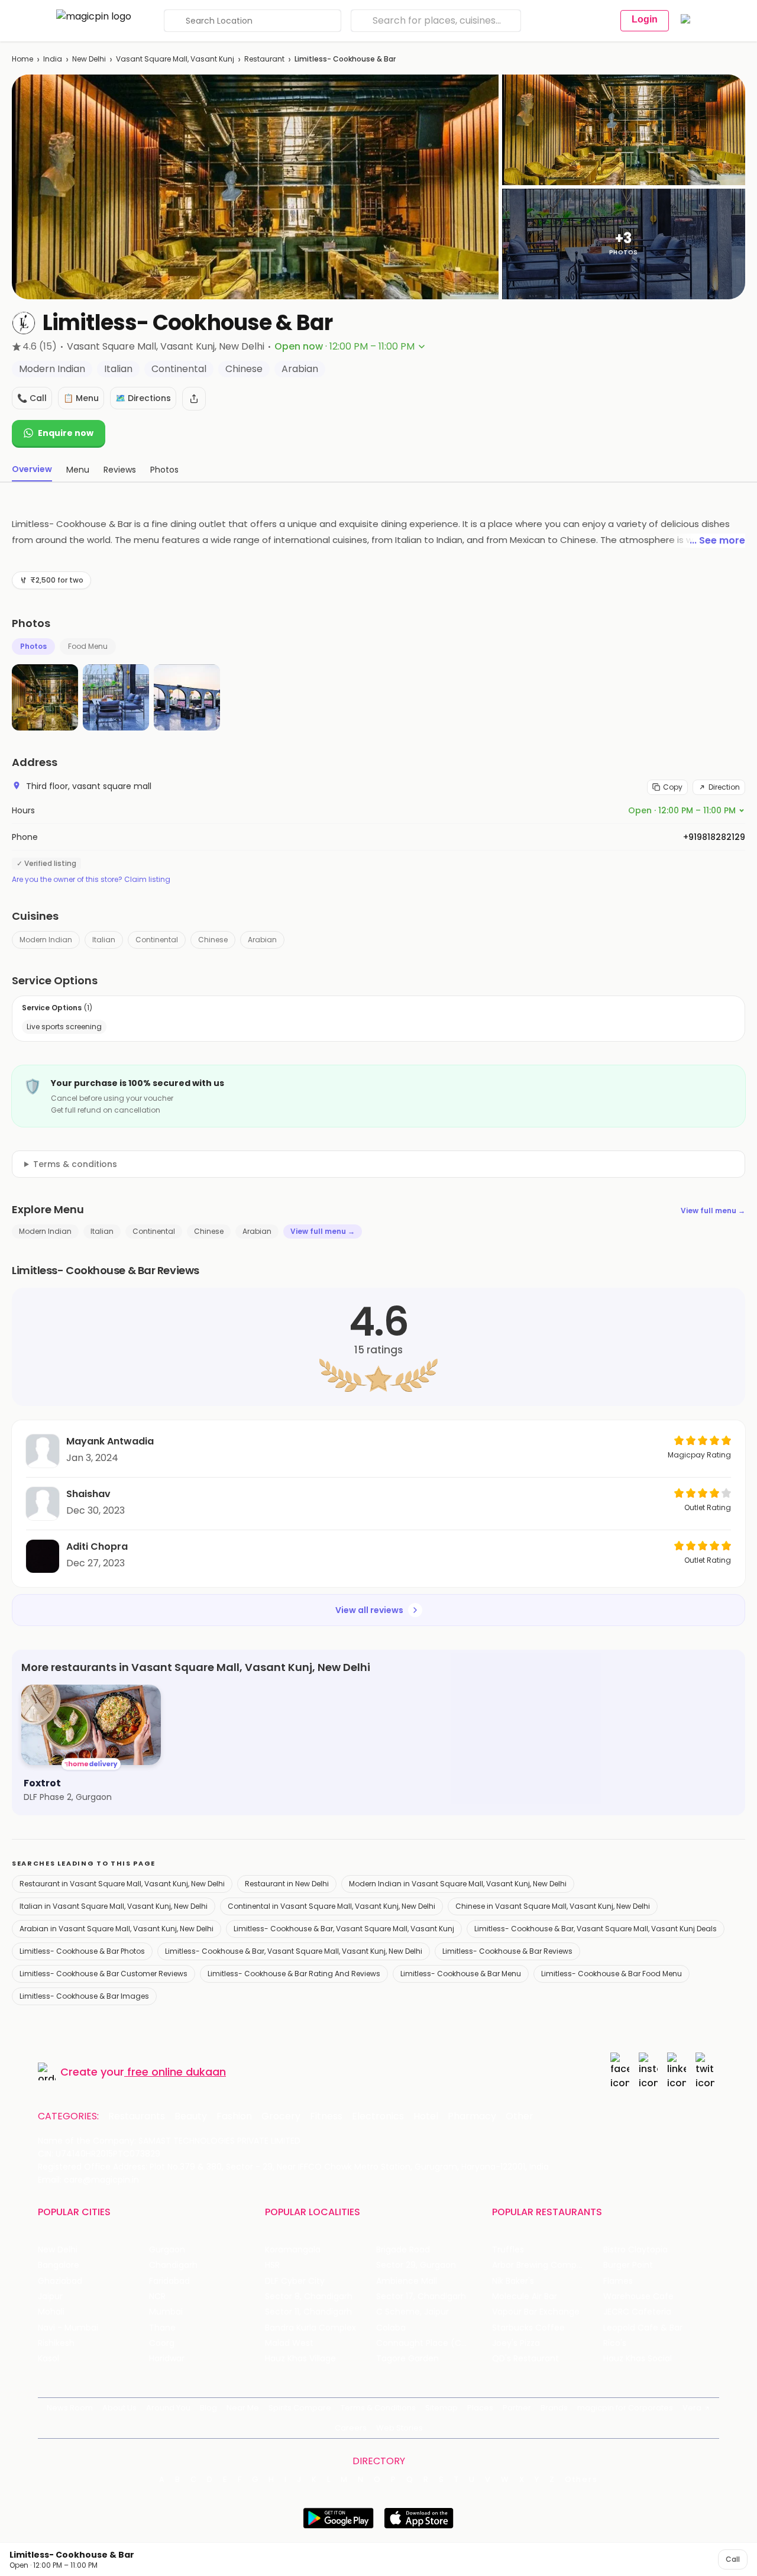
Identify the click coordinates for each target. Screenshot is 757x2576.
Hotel (426, 2116)
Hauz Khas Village (300, 2359)
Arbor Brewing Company (542, 2265)
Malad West (289, 2343)
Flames (618, 2281)
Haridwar (167, 2359)
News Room (70, 2408)
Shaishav (88, 1494)
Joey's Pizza (516, 2343)
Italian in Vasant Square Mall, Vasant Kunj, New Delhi (114, 1906)
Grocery (281, 2116)
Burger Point (628, 2265)
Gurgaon (167, 2250)
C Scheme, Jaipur (413, 2312)
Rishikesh (56, 2343)
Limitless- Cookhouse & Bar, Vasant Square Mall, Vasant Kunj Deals (596, 1929)
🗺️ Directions (143, 398)
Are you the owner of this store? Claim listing (91, 880)
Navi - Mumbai (68, 2328)
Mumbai (166, 2312)
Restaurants (137, 2116)
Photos (33, 646)
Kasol (48, 2359)
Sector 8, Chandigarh (309, 2297)
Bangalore (59, 2265)
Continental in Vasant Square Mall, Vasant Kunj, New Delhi (331, 1906)
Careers (351, 2428)
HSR (272, 2265)
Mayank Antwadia (110, 1441)
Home (22, 59)
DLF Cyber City (295, 2281)
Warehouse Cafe (638, 2297)
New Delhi (89, 59)
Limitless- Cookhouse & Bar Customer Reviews (103, 1974)
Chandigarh (173, 2265)
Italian (104, 940)
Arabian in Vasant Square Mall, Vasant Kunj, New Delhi (117, 1929)
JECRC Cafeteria (637, 2312)
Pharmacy (472, 2116)
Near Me (243, 2408)
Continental (157, 940)
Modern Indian (46, 940)
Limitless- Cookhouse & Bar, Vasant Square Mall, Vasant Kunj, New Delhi (294, 1951)
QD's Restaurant (525, 2359)
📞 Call (32, 398)
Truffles (508, 2250)
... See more (717, 540)
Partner (517, 2408)
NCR (157, 2297)
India (53, 59)
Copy (673, 787)
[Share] (194, 399)
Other (520, 2116)
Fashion (234, 2116)
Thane (162, 2328)
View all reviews (369, 1610)
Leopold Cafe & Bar (643, 2328)
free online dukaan (177, 2072)
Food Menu (88, 646)
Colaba (391, 2328)
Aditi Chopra (97, 1546)
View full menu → (713, 1211)
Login (645, 19)
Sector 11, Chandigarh (308, 2312)
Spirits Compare (300, 2408)
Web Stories (399, 2428)
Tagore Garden (407, 2359)
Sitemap (441, 2408)
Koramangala (293, 2250)
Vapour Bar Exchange (536, 2312)
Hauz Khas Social (638, 2359)
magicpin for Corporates (625, 2408)
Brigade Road (403, 2250)
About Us (119, 2408)
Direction (724, 787)
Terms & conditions (75, 1164)
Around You (168, 2408)
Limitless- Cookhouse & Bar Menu (461, 1974)
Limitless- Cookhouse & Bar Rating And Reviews (294, 1974)
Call (733, 2559)
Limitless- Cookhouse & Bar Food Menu (612, 1974)
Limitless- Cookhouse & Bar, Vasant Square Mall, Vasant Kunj (344, 1929)
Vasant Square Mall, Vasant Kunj (175, 59)
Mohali (51, 2312)
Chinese (213, 940)
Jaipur (50, 2297)
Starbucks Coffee (528, 2328)
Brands (554, 2408)
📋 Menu (81, 398)
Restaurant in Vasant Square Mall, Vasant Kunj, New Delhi (122, 1884)
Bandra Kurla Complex (310, 2328)
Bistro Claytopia (635, 2250)
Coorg (162, 2343)
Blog (208, 2408)
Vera (692, 2408)
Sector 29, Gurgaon (416, 2265)
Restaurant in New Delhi (287, 1884)
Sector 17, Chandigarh (421, 2297)
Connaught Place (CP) (423, 2343)
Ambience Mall (407, 2281)
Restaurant (264, 59)
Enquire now (66, 433)
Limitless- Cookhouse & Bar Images (84, 1996)
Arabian (262, 940)
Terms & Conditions (378, 2408)
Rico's (615, 2343)
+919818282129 (714, 837)
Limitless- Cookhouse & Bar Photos (82, 1951)
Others (581, 2480)
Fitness (326, 2116)
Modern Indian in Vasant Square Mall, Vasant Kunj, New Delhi (458, 1884)
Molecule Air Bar (525, 2297)
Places (480, 2408)
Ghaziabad (60, 2281)
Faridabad (169, 2281)
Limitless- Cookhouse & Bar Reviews (507, 1951)
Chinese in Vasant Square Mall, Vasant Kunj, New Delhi (553, 1906)
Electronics (378, 2116)
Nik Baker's (513, 2281)
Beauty (191, 2116)
